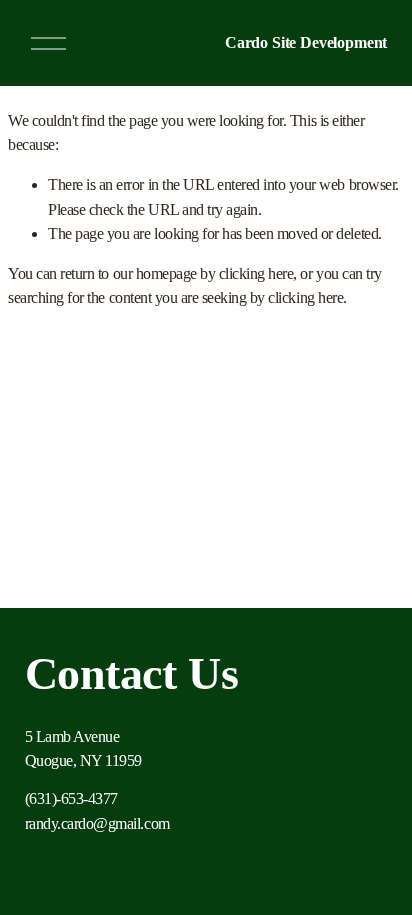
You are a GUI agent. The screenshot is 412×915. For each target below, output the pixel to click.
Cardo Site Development (306, 42)
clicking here (256, 273)
